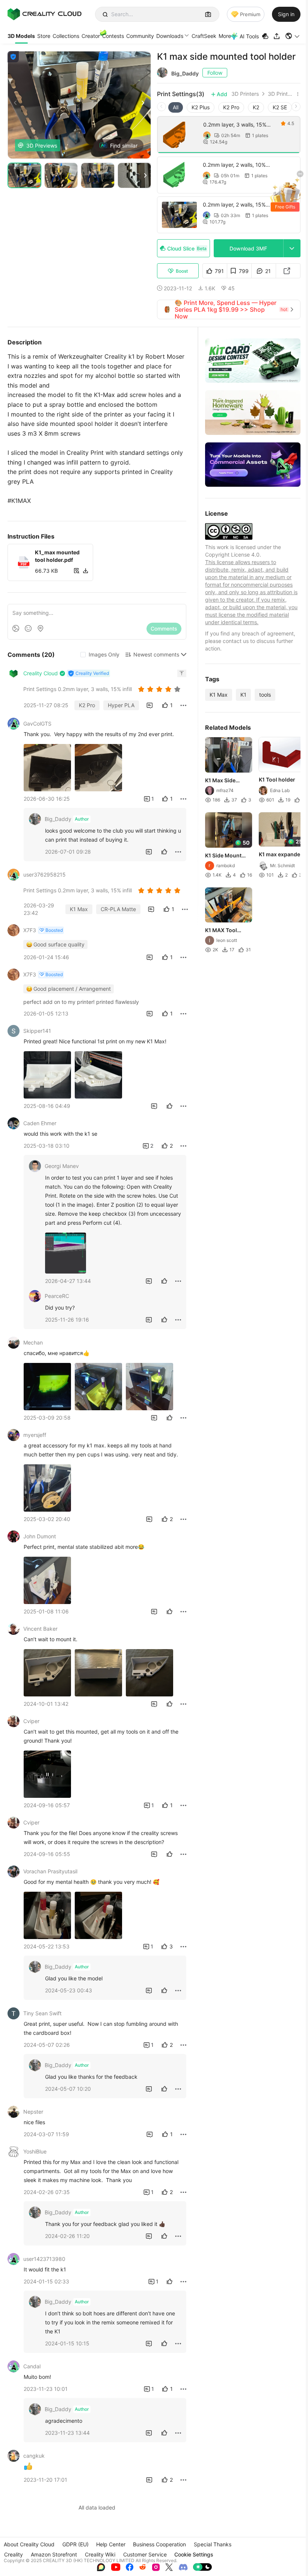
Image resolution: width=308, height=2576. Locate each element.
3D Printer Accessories (281, 94)
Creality (14, 2554)
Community (140, 36)
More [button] (225, 36)
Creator (91, 36)
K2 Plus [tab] (201, 107)
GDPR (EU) (75, 2544)
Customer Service (145, 2554)
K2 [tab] (256, 107)
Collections (66, 36)
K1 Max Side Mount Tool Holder (220, 781)
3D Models (21, 36)
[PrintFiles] (266, 36)
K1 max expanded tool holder (281, 855)
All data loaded (97, 2507)
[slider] (160, 689)
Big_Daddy (185, 73)
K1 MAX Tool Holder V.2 (221, 931)
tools (265, 695)
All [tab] (176, 107)
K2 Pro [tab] (231, 107)
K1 (243, 695)
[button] (293, 36)
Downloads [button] (170, 36)
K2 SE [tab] (280, 107)
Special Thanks (213, 2544)
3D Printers (245, 94)
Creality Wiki (100, 2554)
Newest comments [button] (156, 654)
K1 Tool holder (277, 779)
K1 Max (219, 695)
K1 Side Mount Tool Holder (223, 856)
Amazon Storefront (54, 2554)
